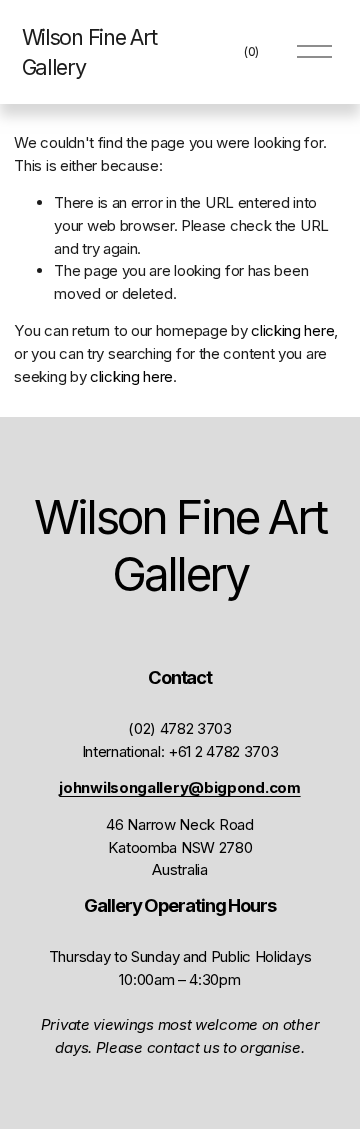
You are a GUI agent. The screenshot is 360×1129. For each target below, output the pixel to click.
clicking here (292, 330)
